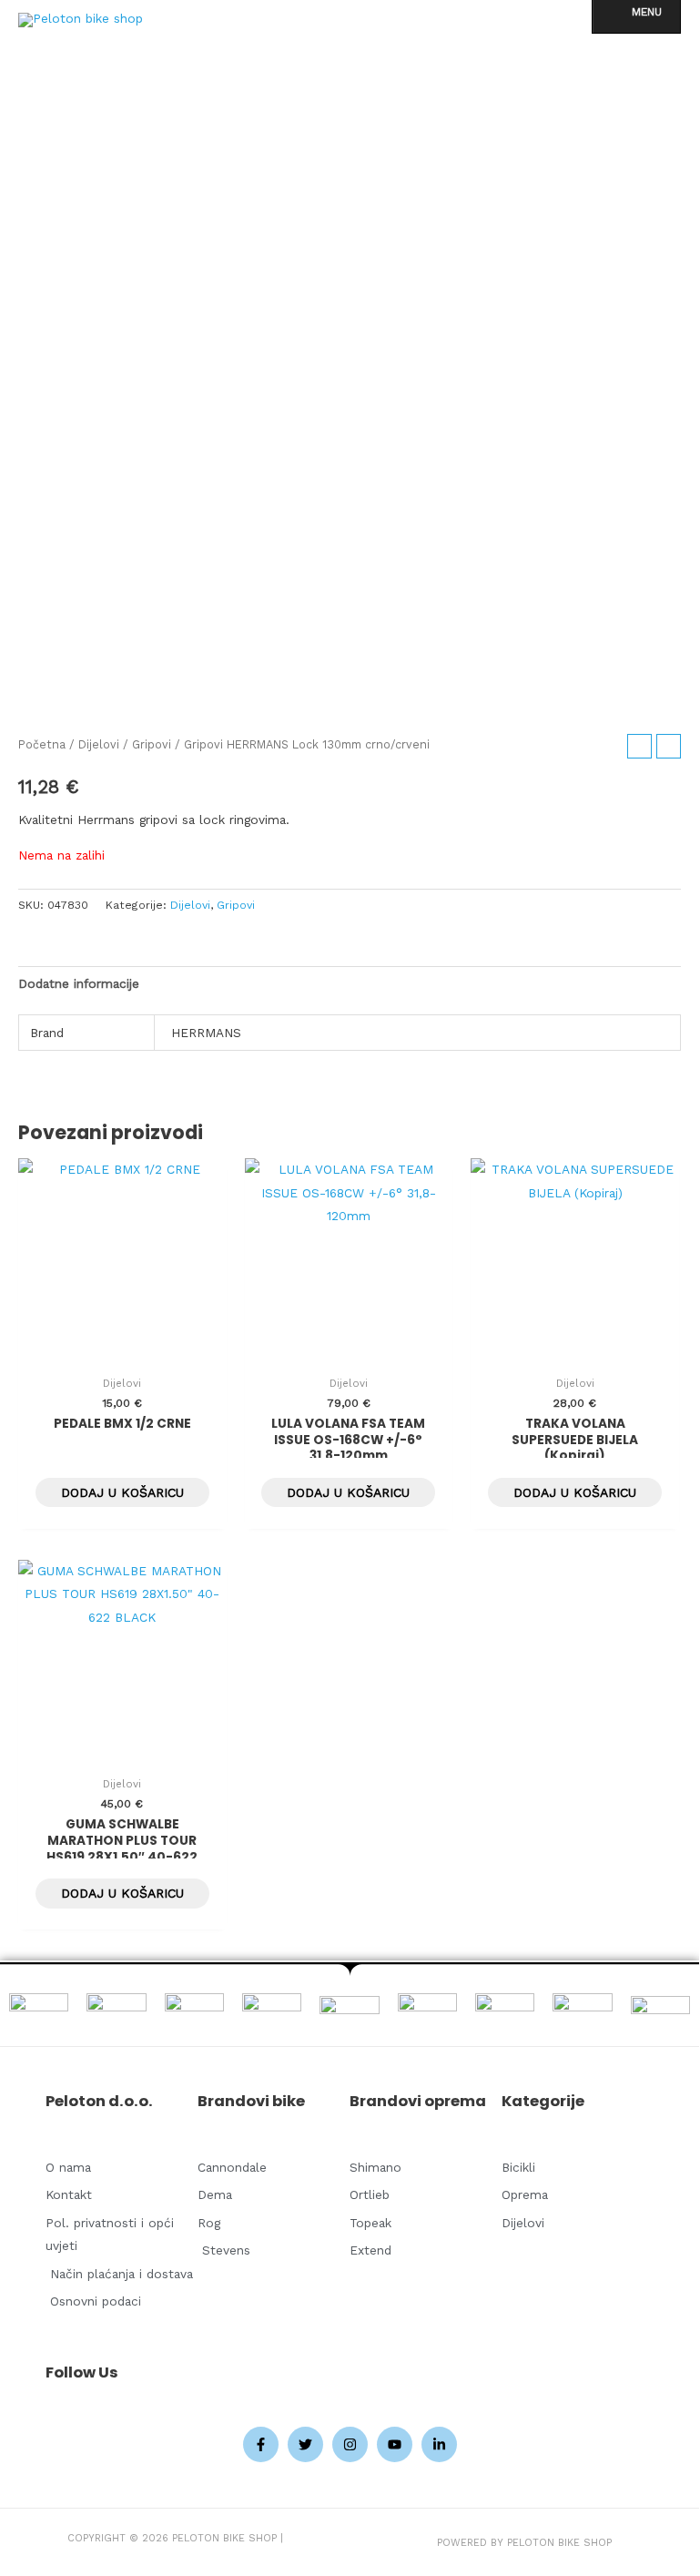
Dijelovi (99, 744)
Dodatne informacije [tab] (79, 983)
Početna (42, 744)
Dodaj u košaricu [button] (122, 1492)
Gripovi (152, 744)
